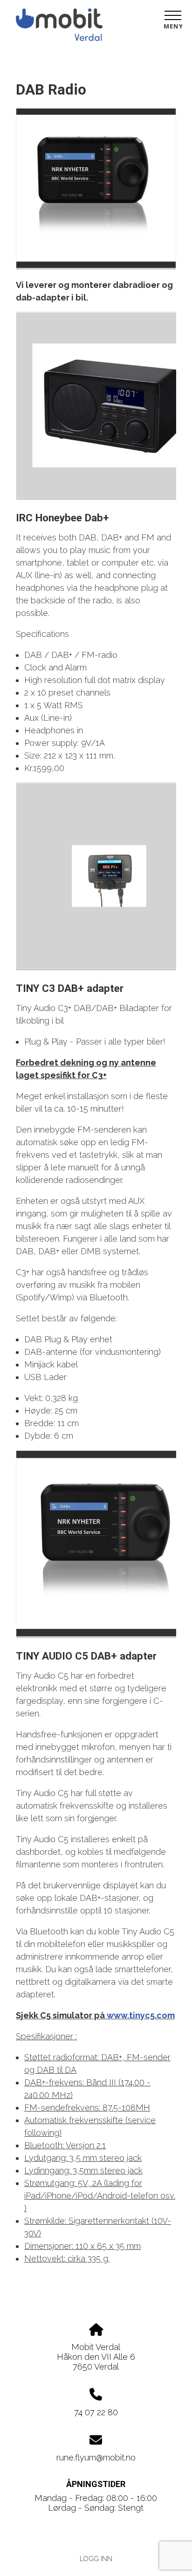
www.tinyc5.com (141, 2015)
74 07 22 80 (96, 2412)
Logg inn (96, 2559)
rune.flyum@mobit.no (96, 2457)
